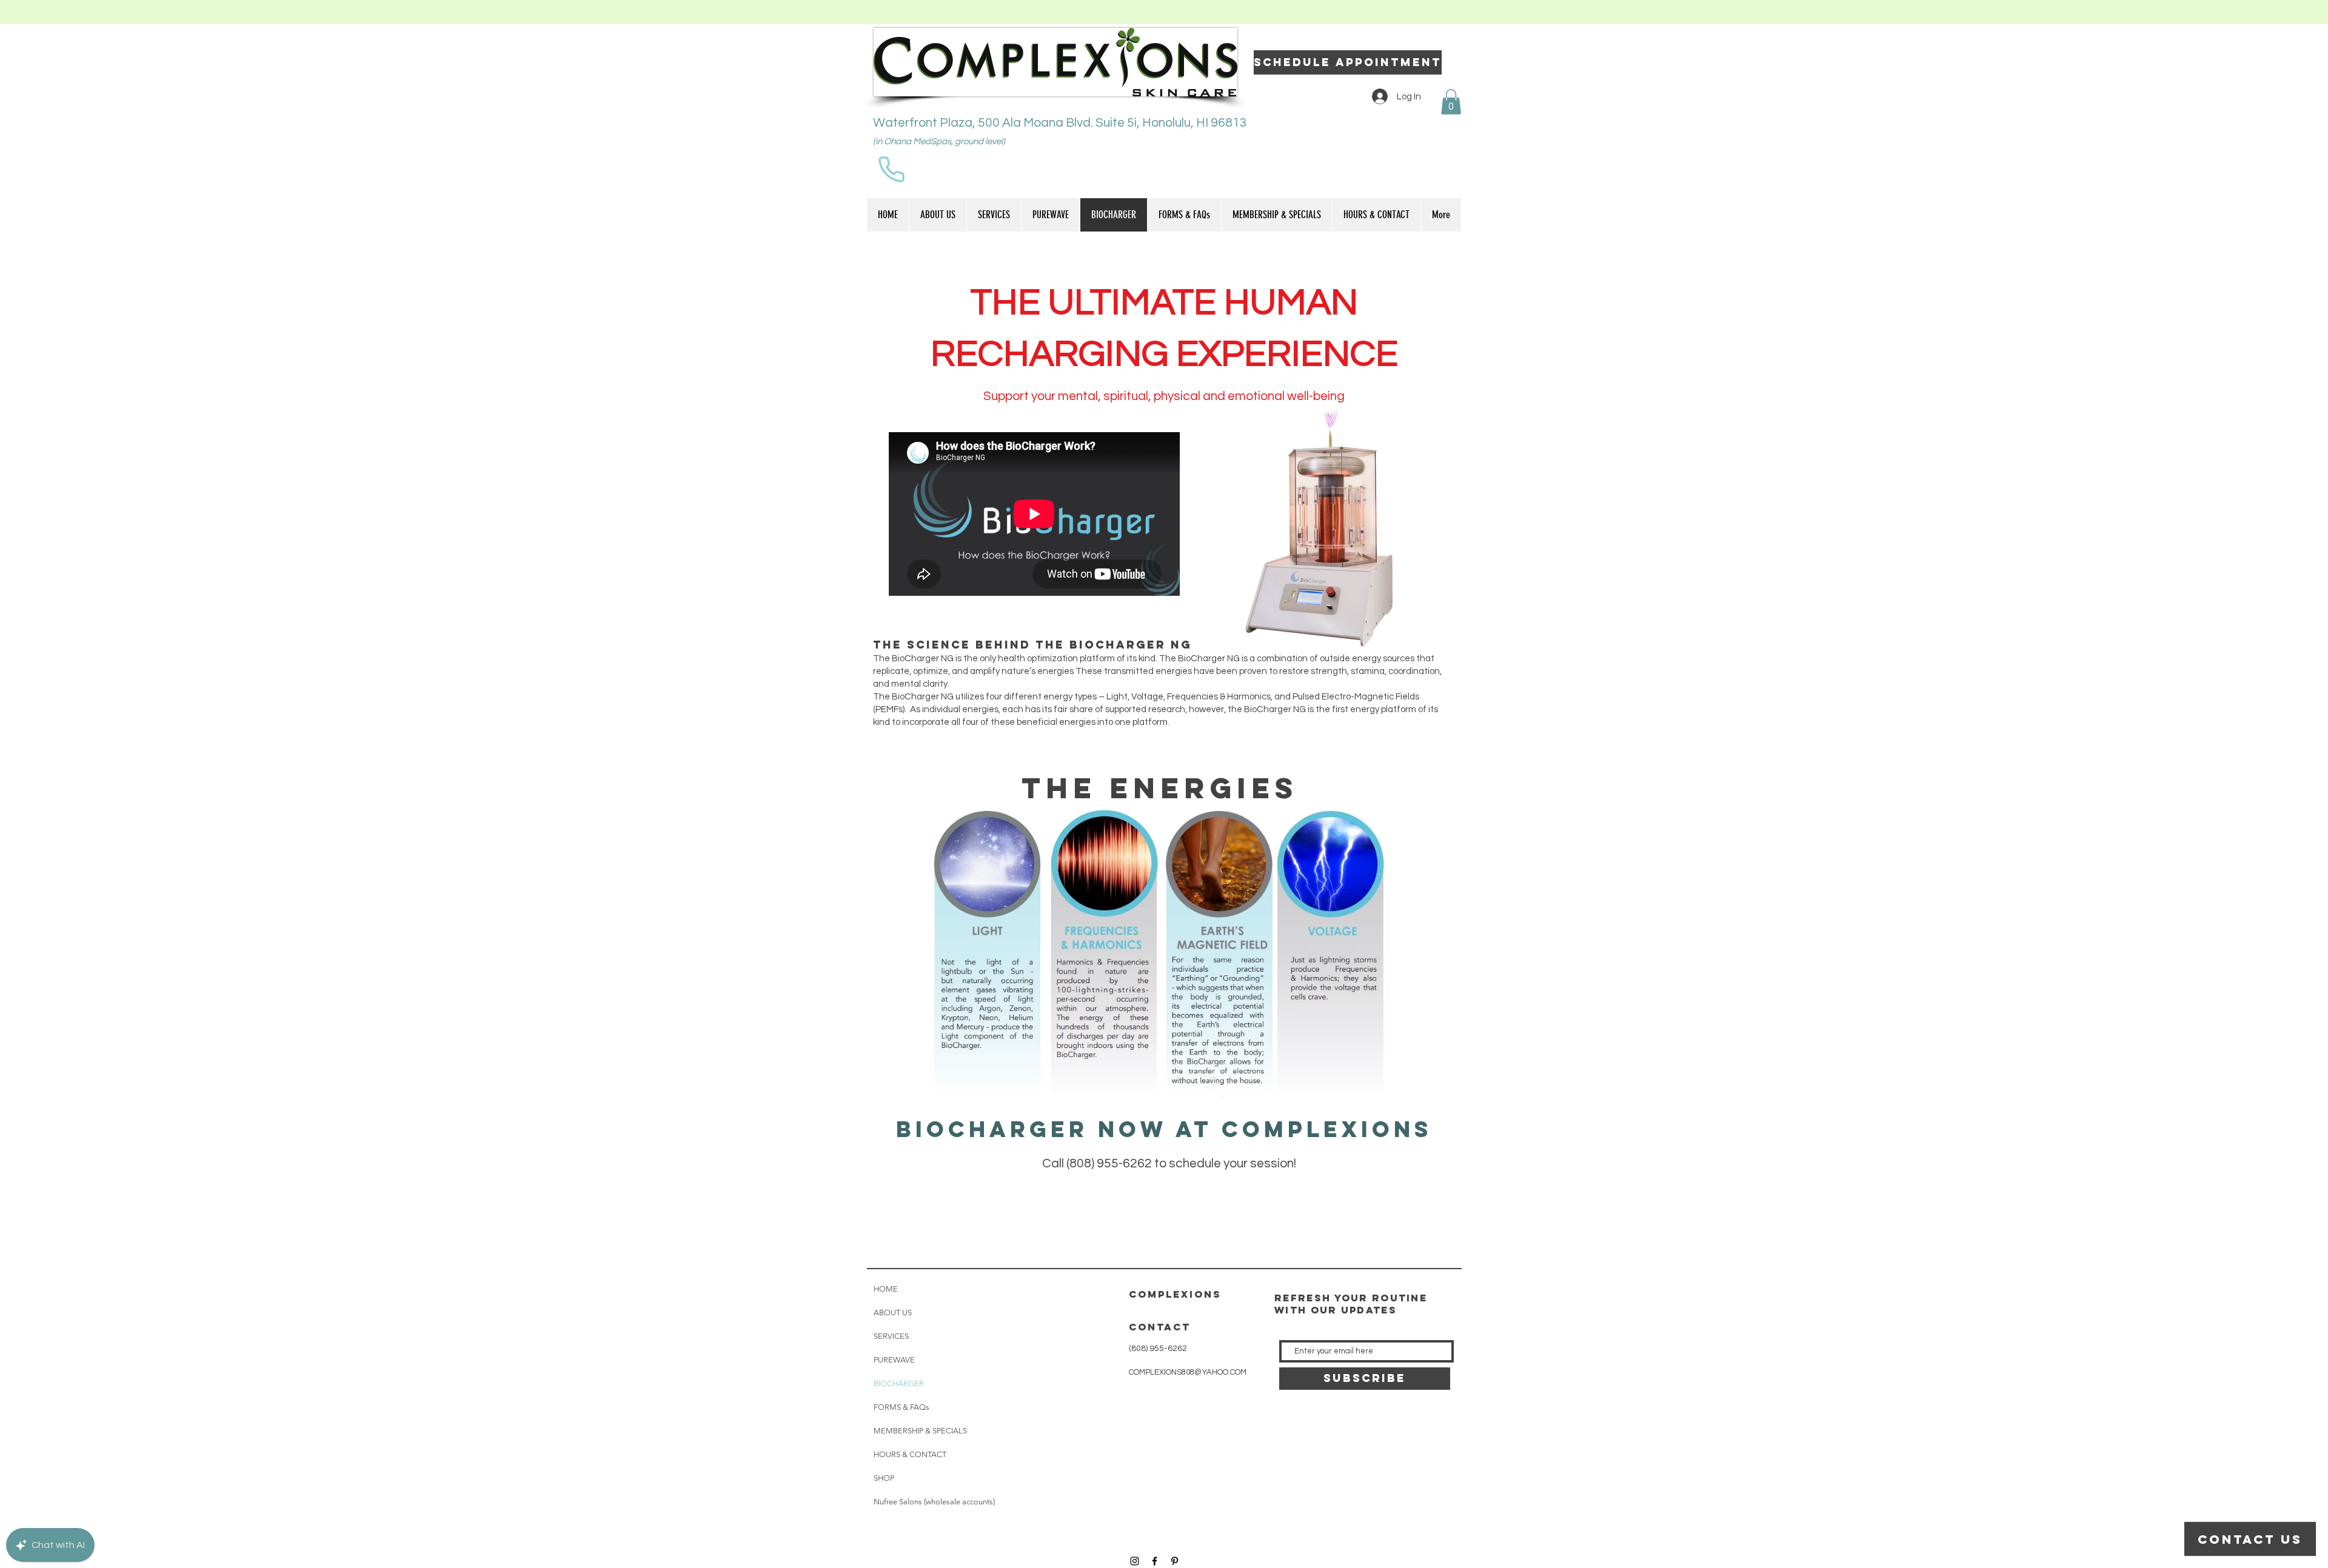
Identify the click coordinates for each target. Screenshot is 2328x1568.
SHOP (884, 1478)
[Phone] (891, 169)
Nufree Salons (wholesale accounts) (934, 1502)
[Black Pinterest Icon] (1175, 1561)
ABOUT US (893, 1313)
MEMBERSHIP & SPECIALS (920, 1431)
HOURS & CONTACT (910, 1454)
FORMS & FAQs (901, 1407)
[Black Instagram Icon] (1135, 1561)
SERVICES (891, 1336)
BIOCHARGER (899, 1383)
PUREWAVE (894, 1360)
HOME (886, 1289)
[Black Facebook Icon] (1155, 1561)
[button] (1451, 102)
